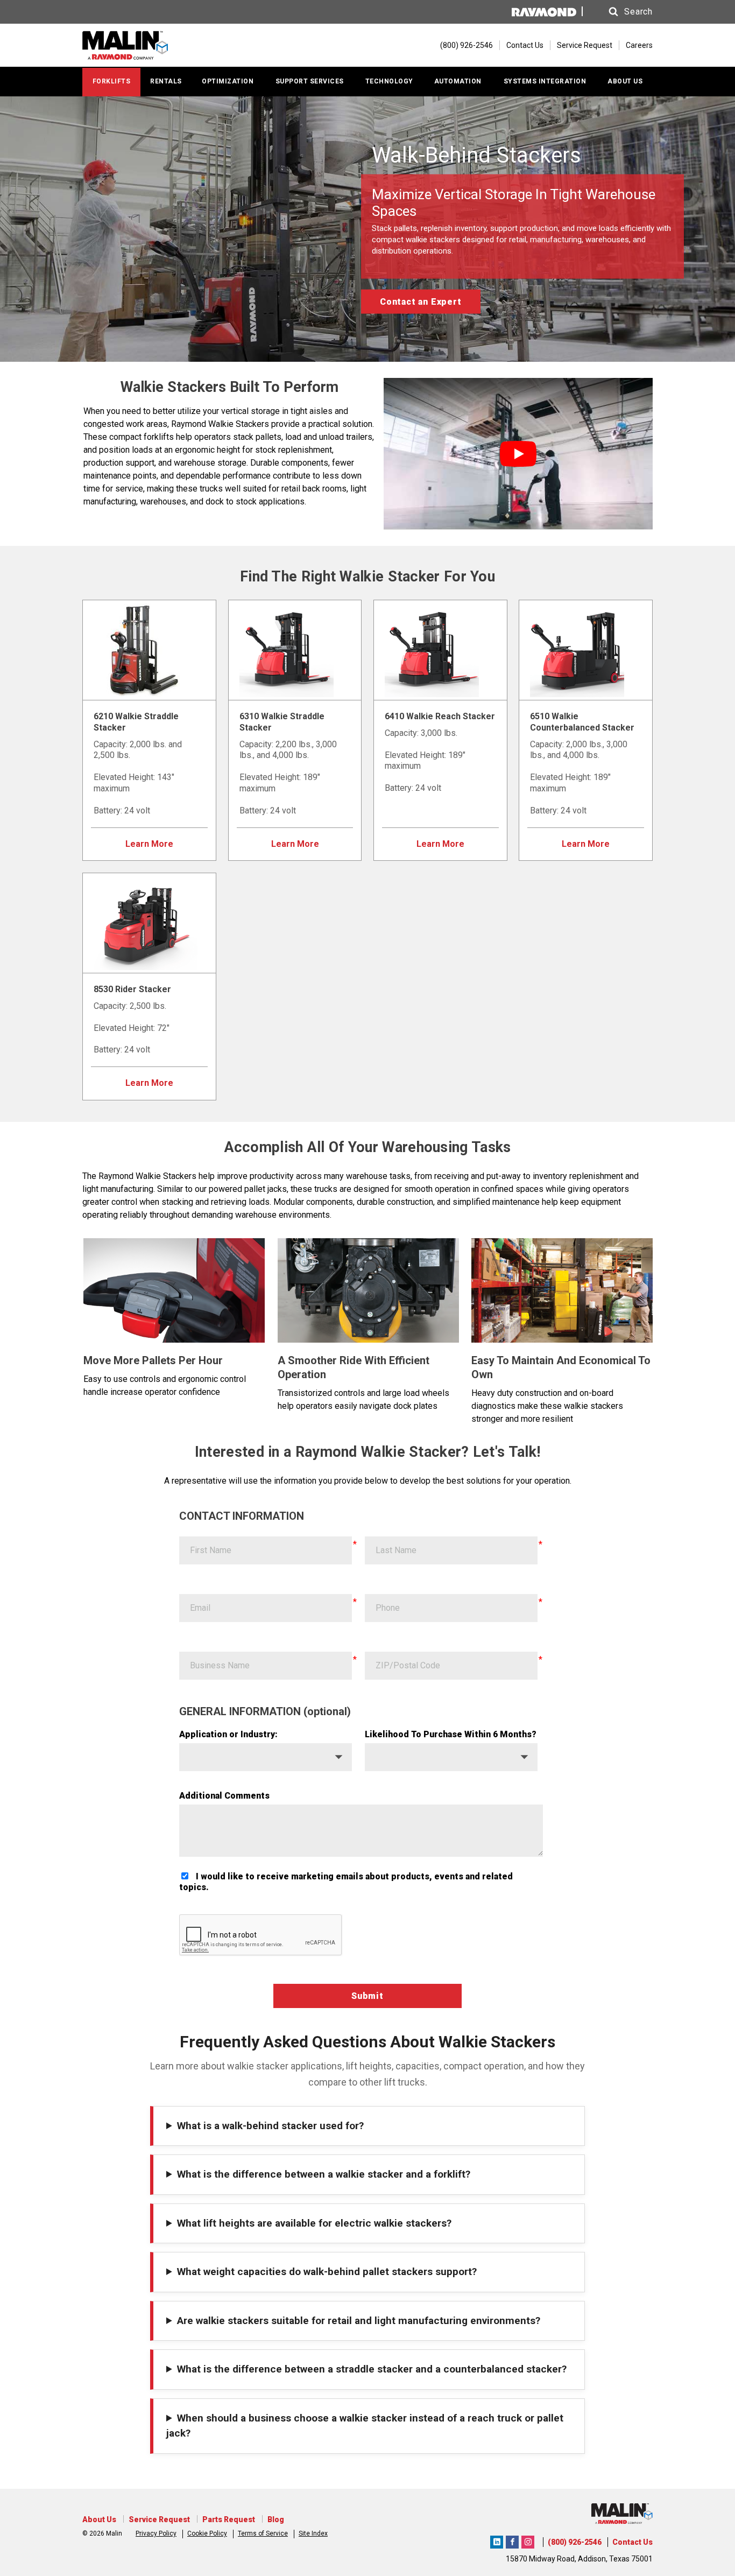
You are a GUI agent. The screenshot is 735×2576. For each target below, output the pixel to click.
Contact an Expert (421, 302)
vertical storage (250, 411)
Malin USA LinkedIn (497, 2540)
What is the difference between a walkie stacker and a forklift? (324, 2174)
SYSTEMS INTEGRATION (545, 81)
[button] (620, 12)
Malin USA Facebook (512, 2540)
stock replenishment (294, 450)
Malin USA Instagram (528, 2540)
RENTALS (166, 81)
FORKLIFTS (112, 81)
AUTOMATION (458, 81)
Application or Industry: (228, 1734)
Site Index (313, 2533)
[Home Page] (146, 45)
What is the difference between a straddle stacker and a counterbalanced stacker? (372, 2369)
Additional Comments (224, 1796)
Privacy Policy (156, 2533)
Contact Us (525, 45)
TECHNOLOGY (389, 81)
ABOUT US (625, 81)
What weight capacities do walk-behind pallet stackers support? (327, 2272)
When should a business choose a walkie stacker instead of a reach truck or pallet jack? (365, 2426)
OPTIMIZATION (228, 81)
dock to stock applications (255, 501)
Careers (639, 45)
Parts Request (229, 2519)
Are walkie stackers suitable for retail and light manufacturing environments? (359, 2321)
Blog (276, 2519)
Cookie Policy (207, 2533)
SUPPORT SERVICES (310, 81)
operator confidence (182, 1392)
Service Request (585, 45)
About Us (99, 2519)
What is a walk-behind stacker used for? (270, 2126)
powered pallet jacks (248, 1189)
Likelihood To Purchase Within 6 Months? (451, 1734)
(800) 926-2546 (575, 2542)
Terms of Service (263, 2533)
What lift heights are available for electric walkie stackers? (314, 2223)
